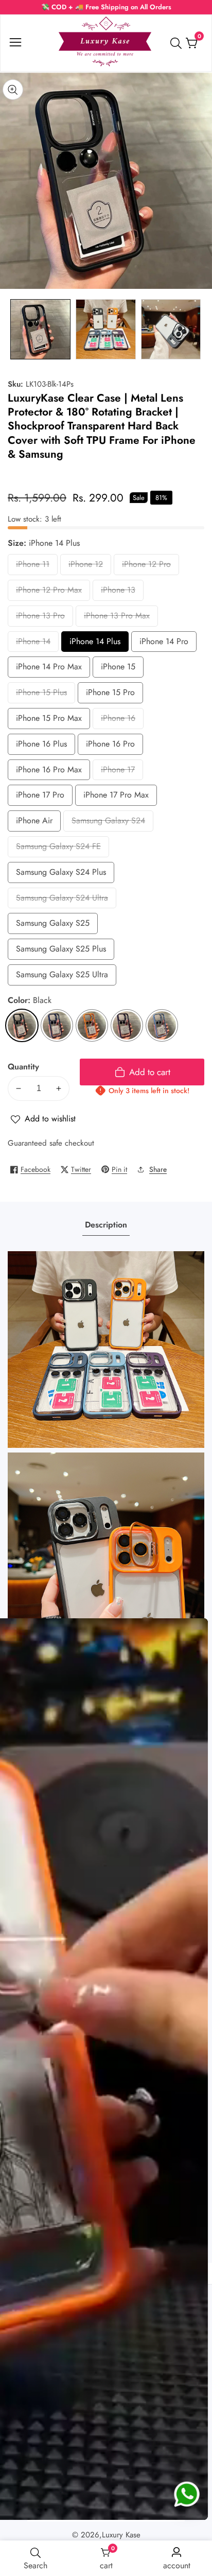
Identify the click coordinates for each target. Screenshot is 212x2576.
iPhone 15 (121, 669)
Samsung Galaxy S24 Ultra (62, 900)
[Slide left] (15, 329)
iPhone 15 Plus (41, 695)
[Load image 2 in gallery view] (106, 329)
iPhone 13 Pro (40, 618)
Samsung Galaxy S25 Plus (61, 951)
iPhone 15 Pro (110, 695)
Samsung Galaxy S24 (108, 823)
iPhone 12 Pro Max (49, 592)
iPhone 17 (121, 772)
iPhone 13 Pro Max (117, 618)
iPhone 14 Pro (164, 644)
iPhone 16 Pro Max (49, 772)
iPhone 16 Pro (110, 746)
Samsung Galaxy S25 (53, 926)
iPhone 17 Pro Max (116, 797)
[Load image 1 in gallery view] (40, 329)
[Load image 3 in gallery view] (171, 329)
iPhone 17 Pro (40, 797)
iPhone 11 (36, 567)
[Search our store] (178, 43)
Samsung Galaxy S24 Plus (61, 875)
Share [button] (158, 1169)
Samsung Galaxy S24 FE (58, 849)
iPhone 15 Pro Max (49, 721)
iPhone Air (37, 823)
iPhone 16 (121, 721)
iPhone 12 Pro (146, 567)
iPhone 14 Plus (95, 644)
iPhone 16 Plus (41, 746)
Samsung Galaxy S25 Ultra (62, 977)
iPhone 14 (36, 644)
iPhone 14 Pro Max (49, 669)
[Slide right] (197, 329)
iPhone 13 (121, 592)
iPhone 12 (89, 567)
